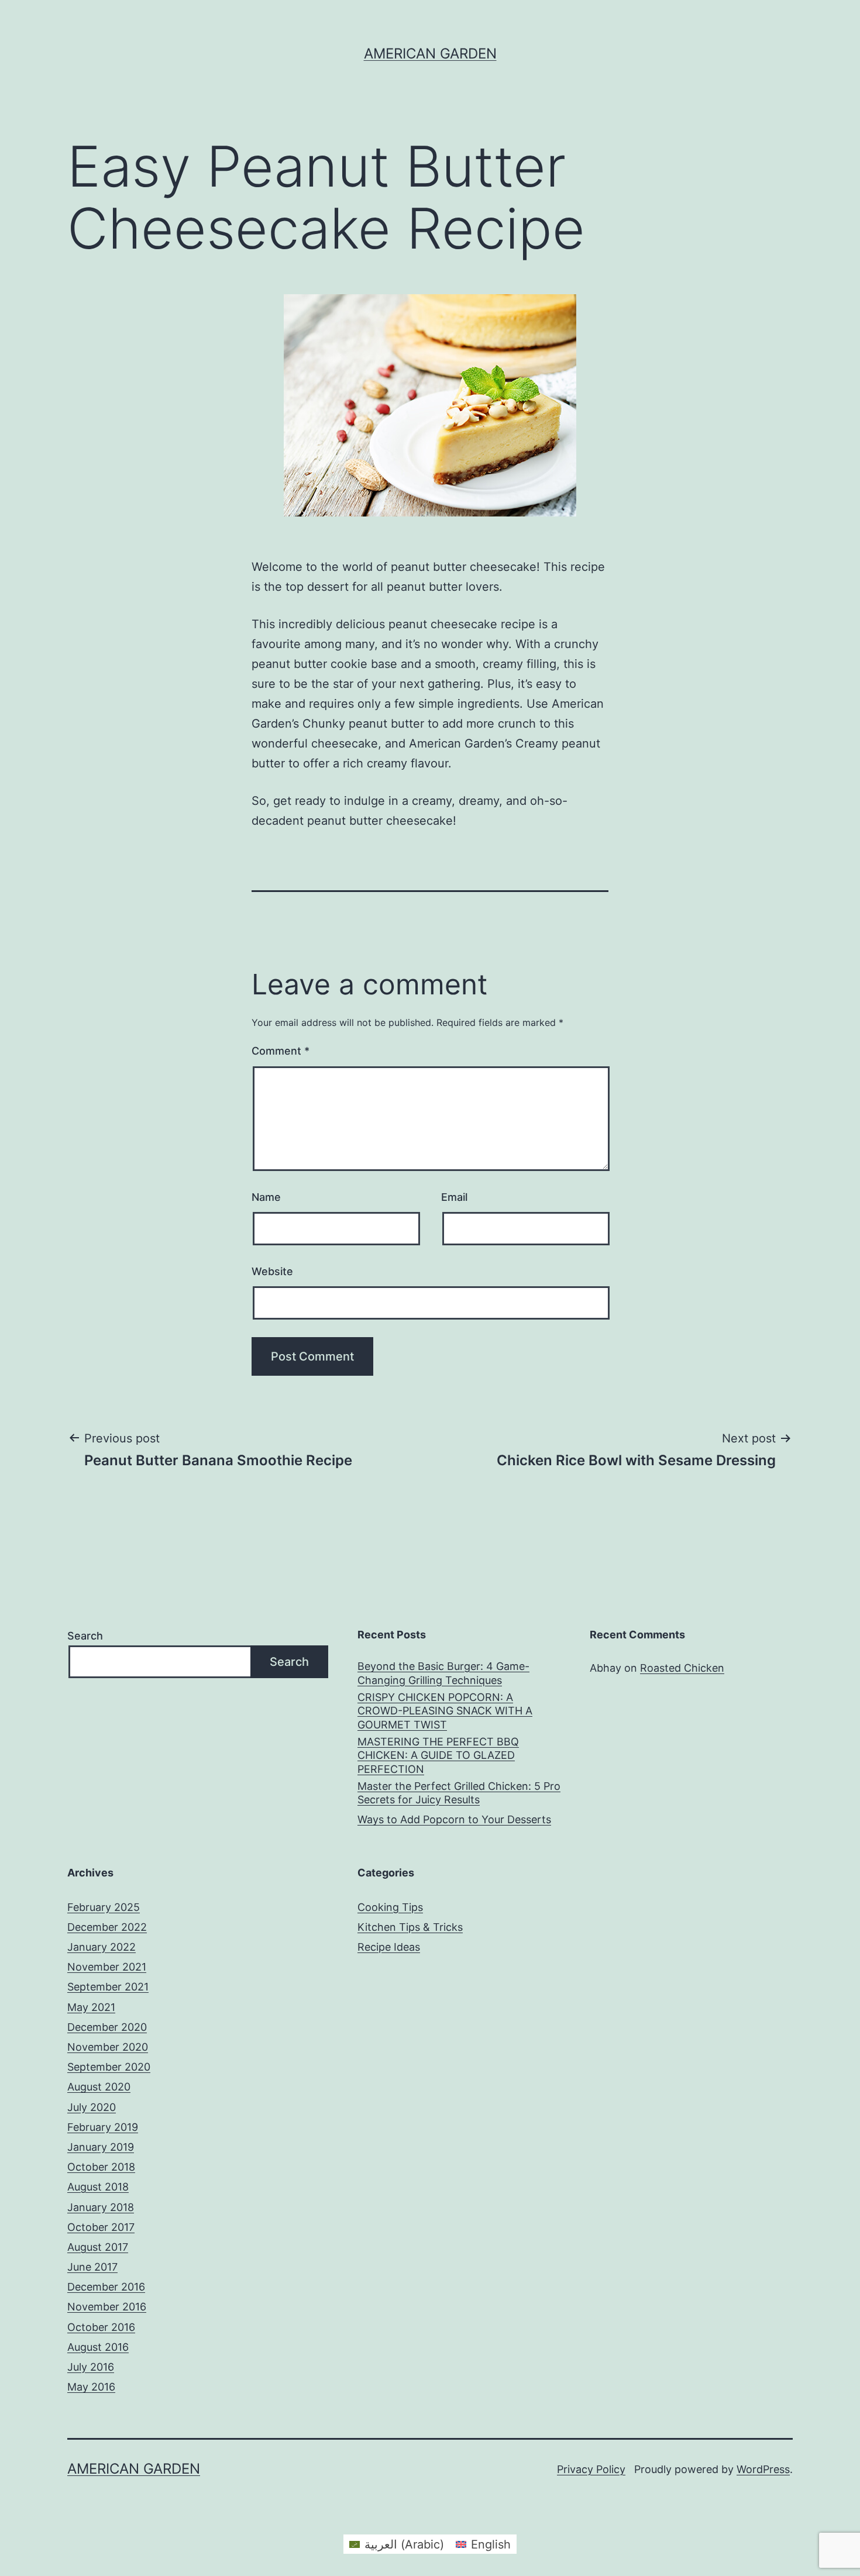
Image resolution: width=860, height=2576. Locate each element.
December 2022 (107, 1927)
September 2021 (108, 1987)
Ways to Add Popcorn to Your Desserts (454, 1819)
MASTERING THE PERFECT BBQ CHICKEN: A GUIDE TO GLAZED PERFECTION (438, 1755)
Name (266, 1197)
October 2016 (101, 2327)
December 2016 (106, 2287)
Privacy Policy (591, 2469)
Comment (281, 1051)
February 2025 (104, 1907)
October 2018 (101, 2167)
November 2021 (107, 1967)
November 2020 (108, 2047)
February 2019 (103, 2127)
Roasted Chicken (682, 1668)
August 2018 (98, 2187)
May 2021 (91, 2007)
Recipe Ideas (389, 1947)
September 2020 (109, 2067)
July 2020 (92, 2107)
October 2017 (101, 2227)
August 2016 (98, 2347)
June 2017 (92, 2267)
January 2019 (101, 2147)
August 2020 (99, 2087)
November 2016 (107, 2307)
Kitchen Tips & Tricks (410, 1927)
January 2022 (102, 1947)
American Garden (430, 54)
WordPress (763, 2469)
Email (454, 1197)
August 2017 (98, 2247)
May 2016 (91, 2387)
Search (85, 1636)
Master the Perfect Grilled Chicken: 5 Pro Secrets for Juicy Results (459, 1793)
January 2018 (101, 2207)
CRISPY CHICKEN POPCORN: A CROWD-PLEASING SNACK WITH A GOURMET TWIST (445, 1711)
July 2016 (91, 2367)
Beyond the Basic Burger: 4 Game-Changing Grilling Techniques (443, 1673)
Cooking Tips (390, 1907)
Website (272, 1271)
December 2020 (107, 2027)
